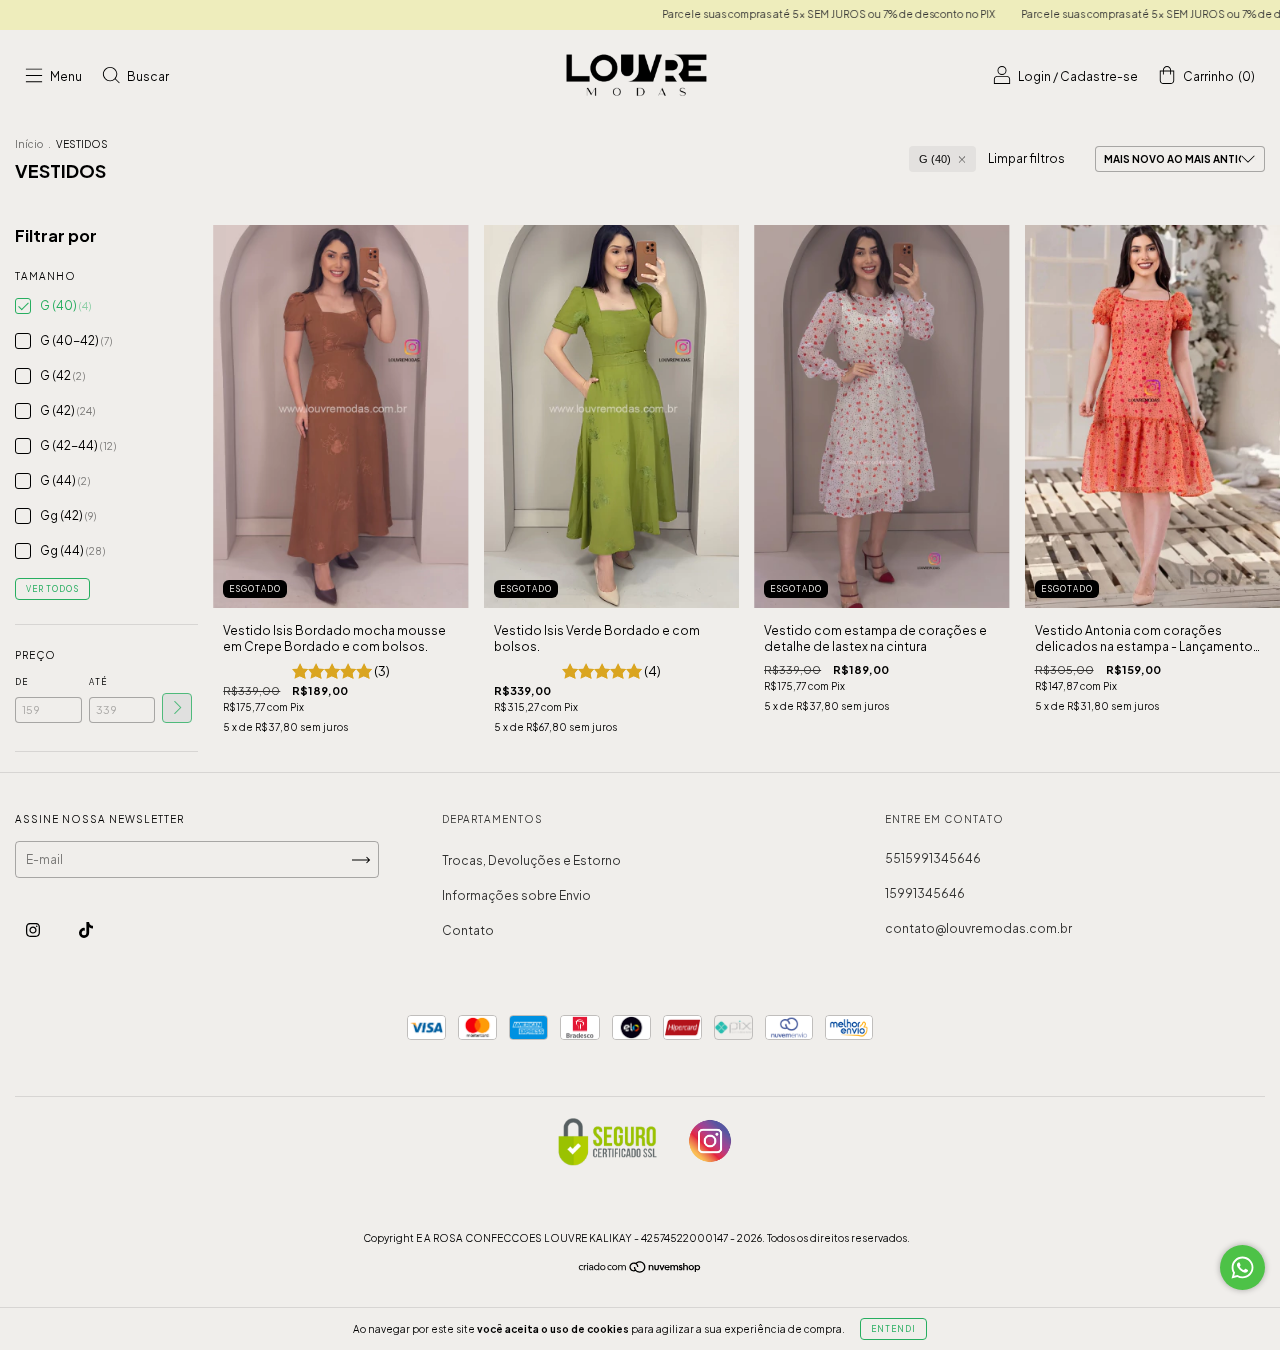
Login (1034, 76)
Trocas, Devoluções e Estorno (531, 860)
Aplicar (177, 708)
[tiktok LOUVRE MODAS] (86, 929)
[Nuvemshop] (640, 1269)
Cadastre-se (1099, 76)
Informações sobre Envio (516, 895)
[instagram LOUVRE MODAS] (34, 929)
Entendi (893, 1329)
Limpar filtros (1026, 158)
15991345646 (925, 893)
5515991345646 (933, 858)
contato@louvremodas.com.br (978, 928)
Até (98, 682)
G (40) (935, 159)
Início (29, 144)
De (21, 682)
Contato (468, 930)
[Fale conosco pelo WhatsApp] (1242, 1267)
